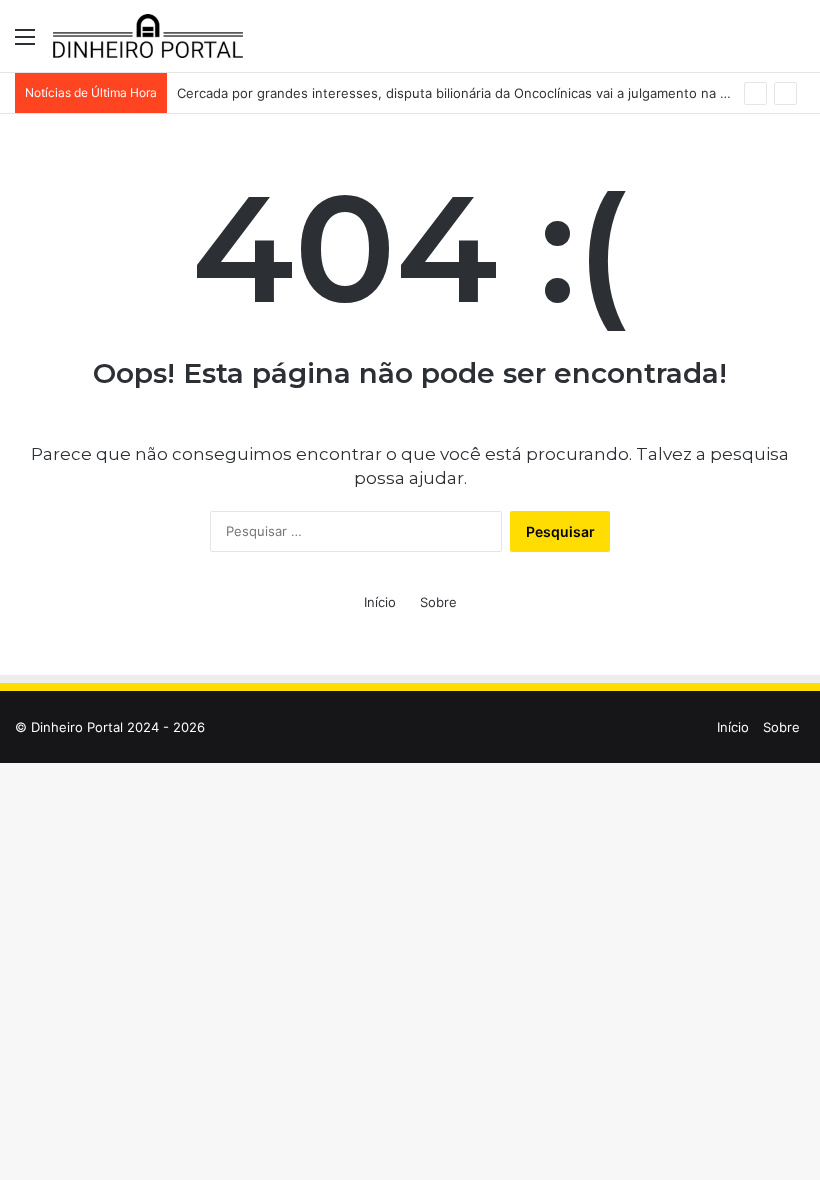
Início (380, 602)
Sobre (438, 602)
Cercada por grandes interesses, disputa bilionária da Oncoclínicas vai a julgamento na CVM (463, 93)
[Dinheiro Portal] (148, 36)
